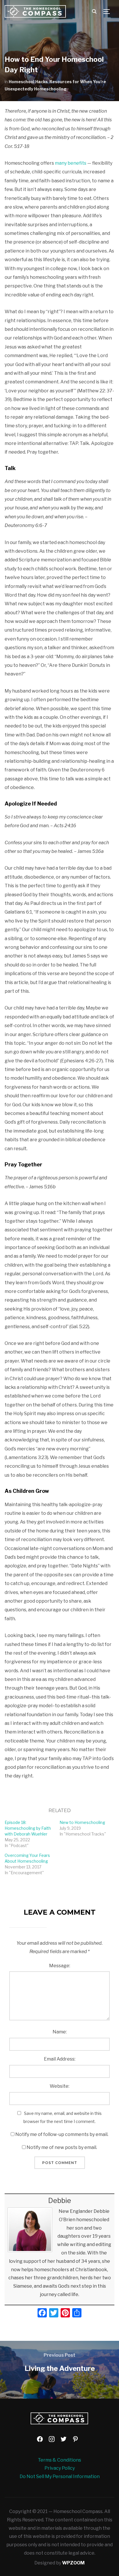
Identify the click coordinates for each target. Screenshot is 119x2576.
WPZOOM (73, 2563)
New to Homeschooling (82, 1822)
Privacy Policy (60, 2468)
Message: (60, 1966)
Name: (60, 2032)
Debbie (60, 2201)
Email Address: (60, 2059)
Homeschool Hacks (28, 82)
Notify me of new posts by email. (62, 2147)
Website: (59, 2086)
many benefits (71, 163)
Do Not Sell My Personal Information (60, 2476)
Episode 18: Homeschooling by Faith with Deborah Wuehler (28, 1828)
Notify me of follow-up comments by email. (62, 2134)
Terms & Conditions (59, 2460)
